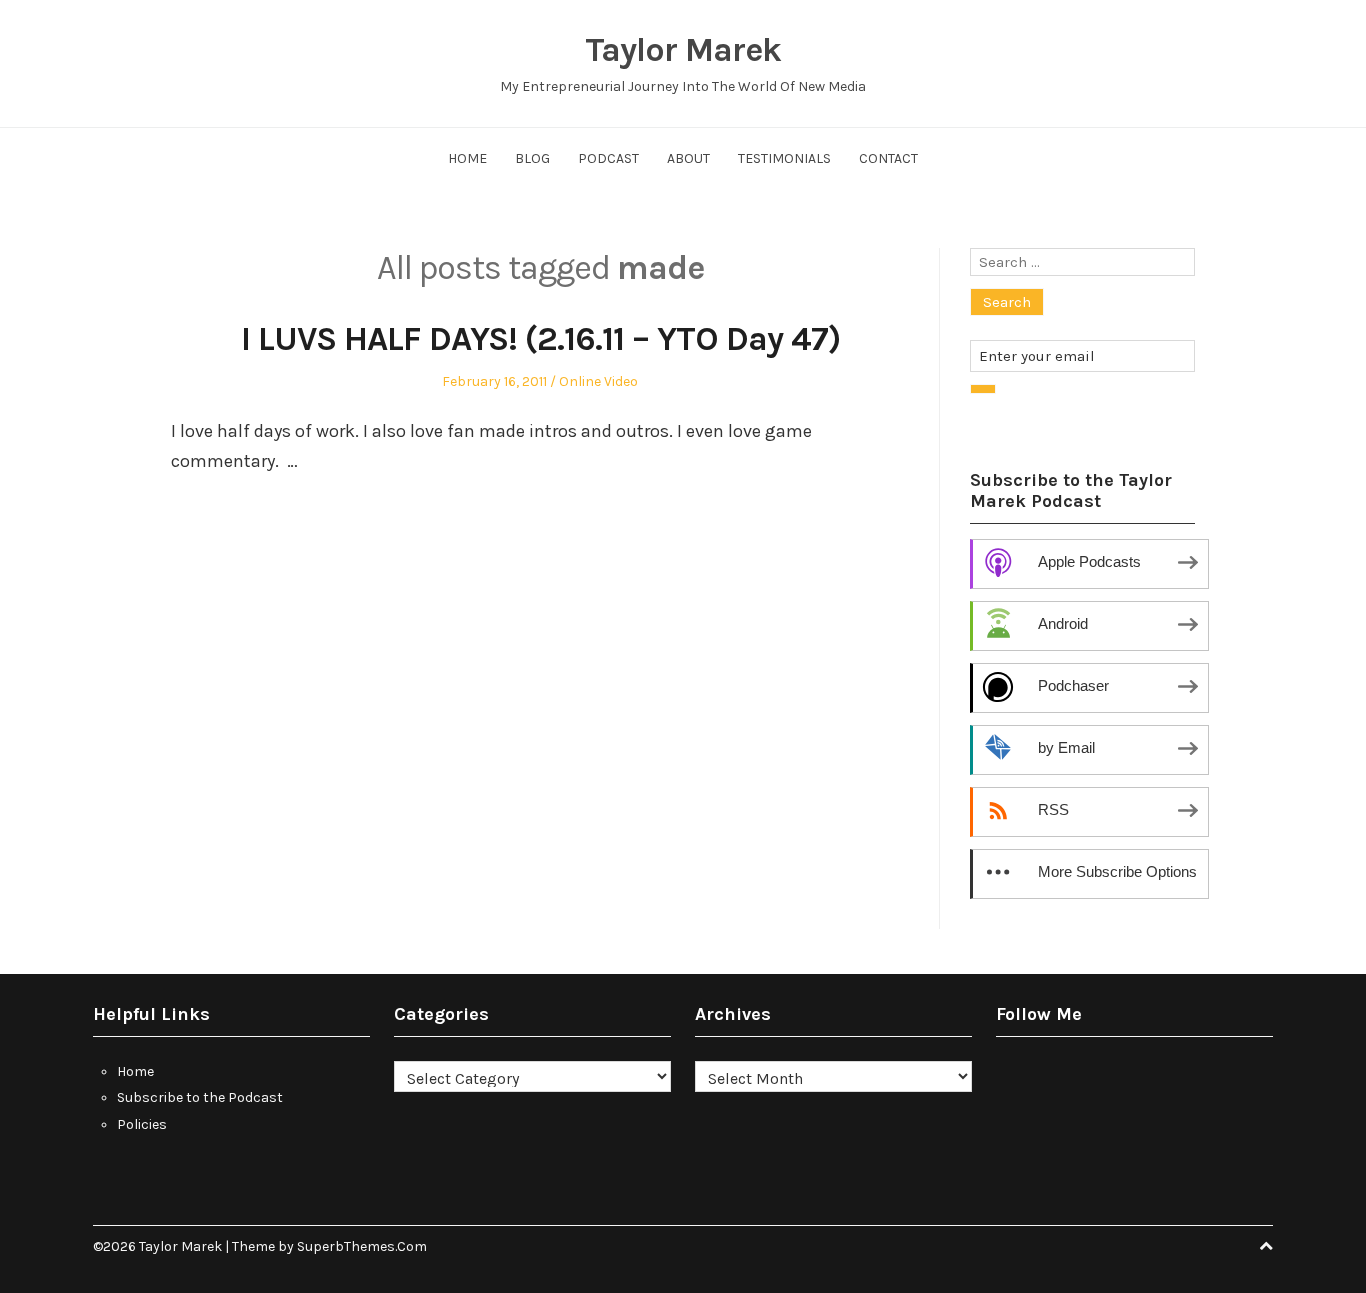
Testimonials (784, 158)
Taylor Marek (683, 50)
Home (467, 158)
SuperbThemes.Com (362, 1246)
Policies (142, 1124)
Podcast (608, 158)
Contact (888, 158)
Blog (532, 158)
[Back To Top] (1266, 1246)
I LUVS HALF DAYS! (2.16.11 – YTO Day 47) (540, 339)
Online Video (598, 381)
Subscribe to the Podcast (200, 1097)
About (688, 158)
